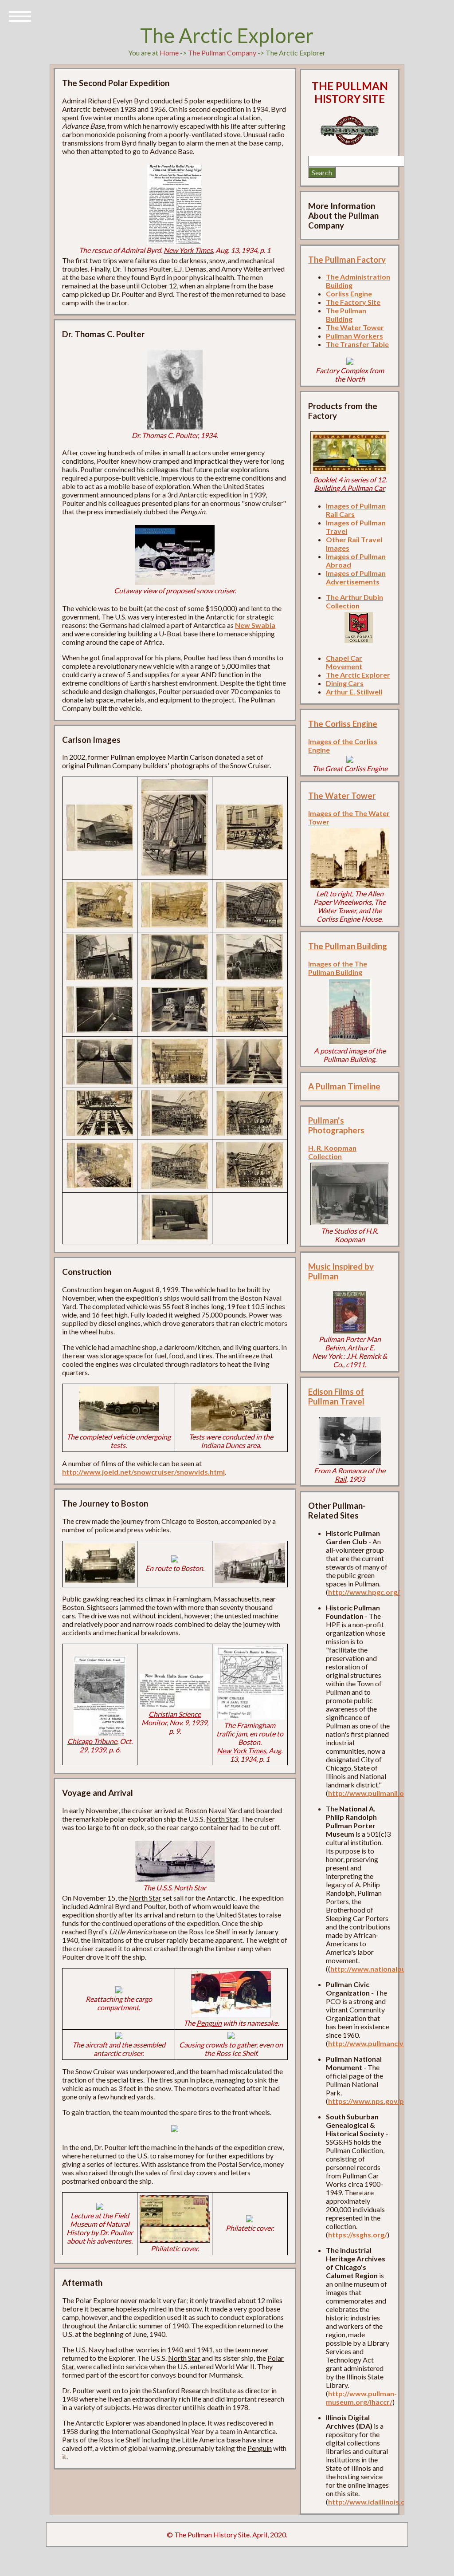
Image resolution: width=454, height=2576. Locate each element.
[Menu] (20, 16)
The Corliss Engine (343, 724)
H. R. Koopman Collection (332, 1152)
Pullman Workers (354, 336)
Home (169, 53)
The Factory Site (353, 302)
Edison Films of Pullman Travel (336, 1396)
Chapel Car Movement (344, 662)
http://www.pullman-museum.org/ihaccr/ (361, 2398)
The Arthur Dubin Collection (354, 601)
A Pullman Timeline (344, 1086)
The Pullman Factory (347, 260)
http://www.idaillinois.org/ (372, 2502)
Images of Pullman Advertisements (356, 577)
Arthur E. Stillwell (354, 692)
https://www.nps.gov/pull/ (371, 2101)
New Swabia (255, 625)
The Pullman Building (346, 315)
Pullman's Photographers (336, 1125)
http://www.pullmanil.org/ (371, 1793)
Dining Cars (345, 683)
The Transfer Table (357, 344)
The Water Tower (355, 327)
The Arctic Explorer (358, 675)
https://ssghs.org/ (358, 2235)
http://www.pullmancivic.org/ (376, 2043)
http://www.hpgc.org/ (364, 1592)
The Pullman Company (222, 53)
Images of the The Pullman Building (338, 968)
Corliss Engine (349, 294)
